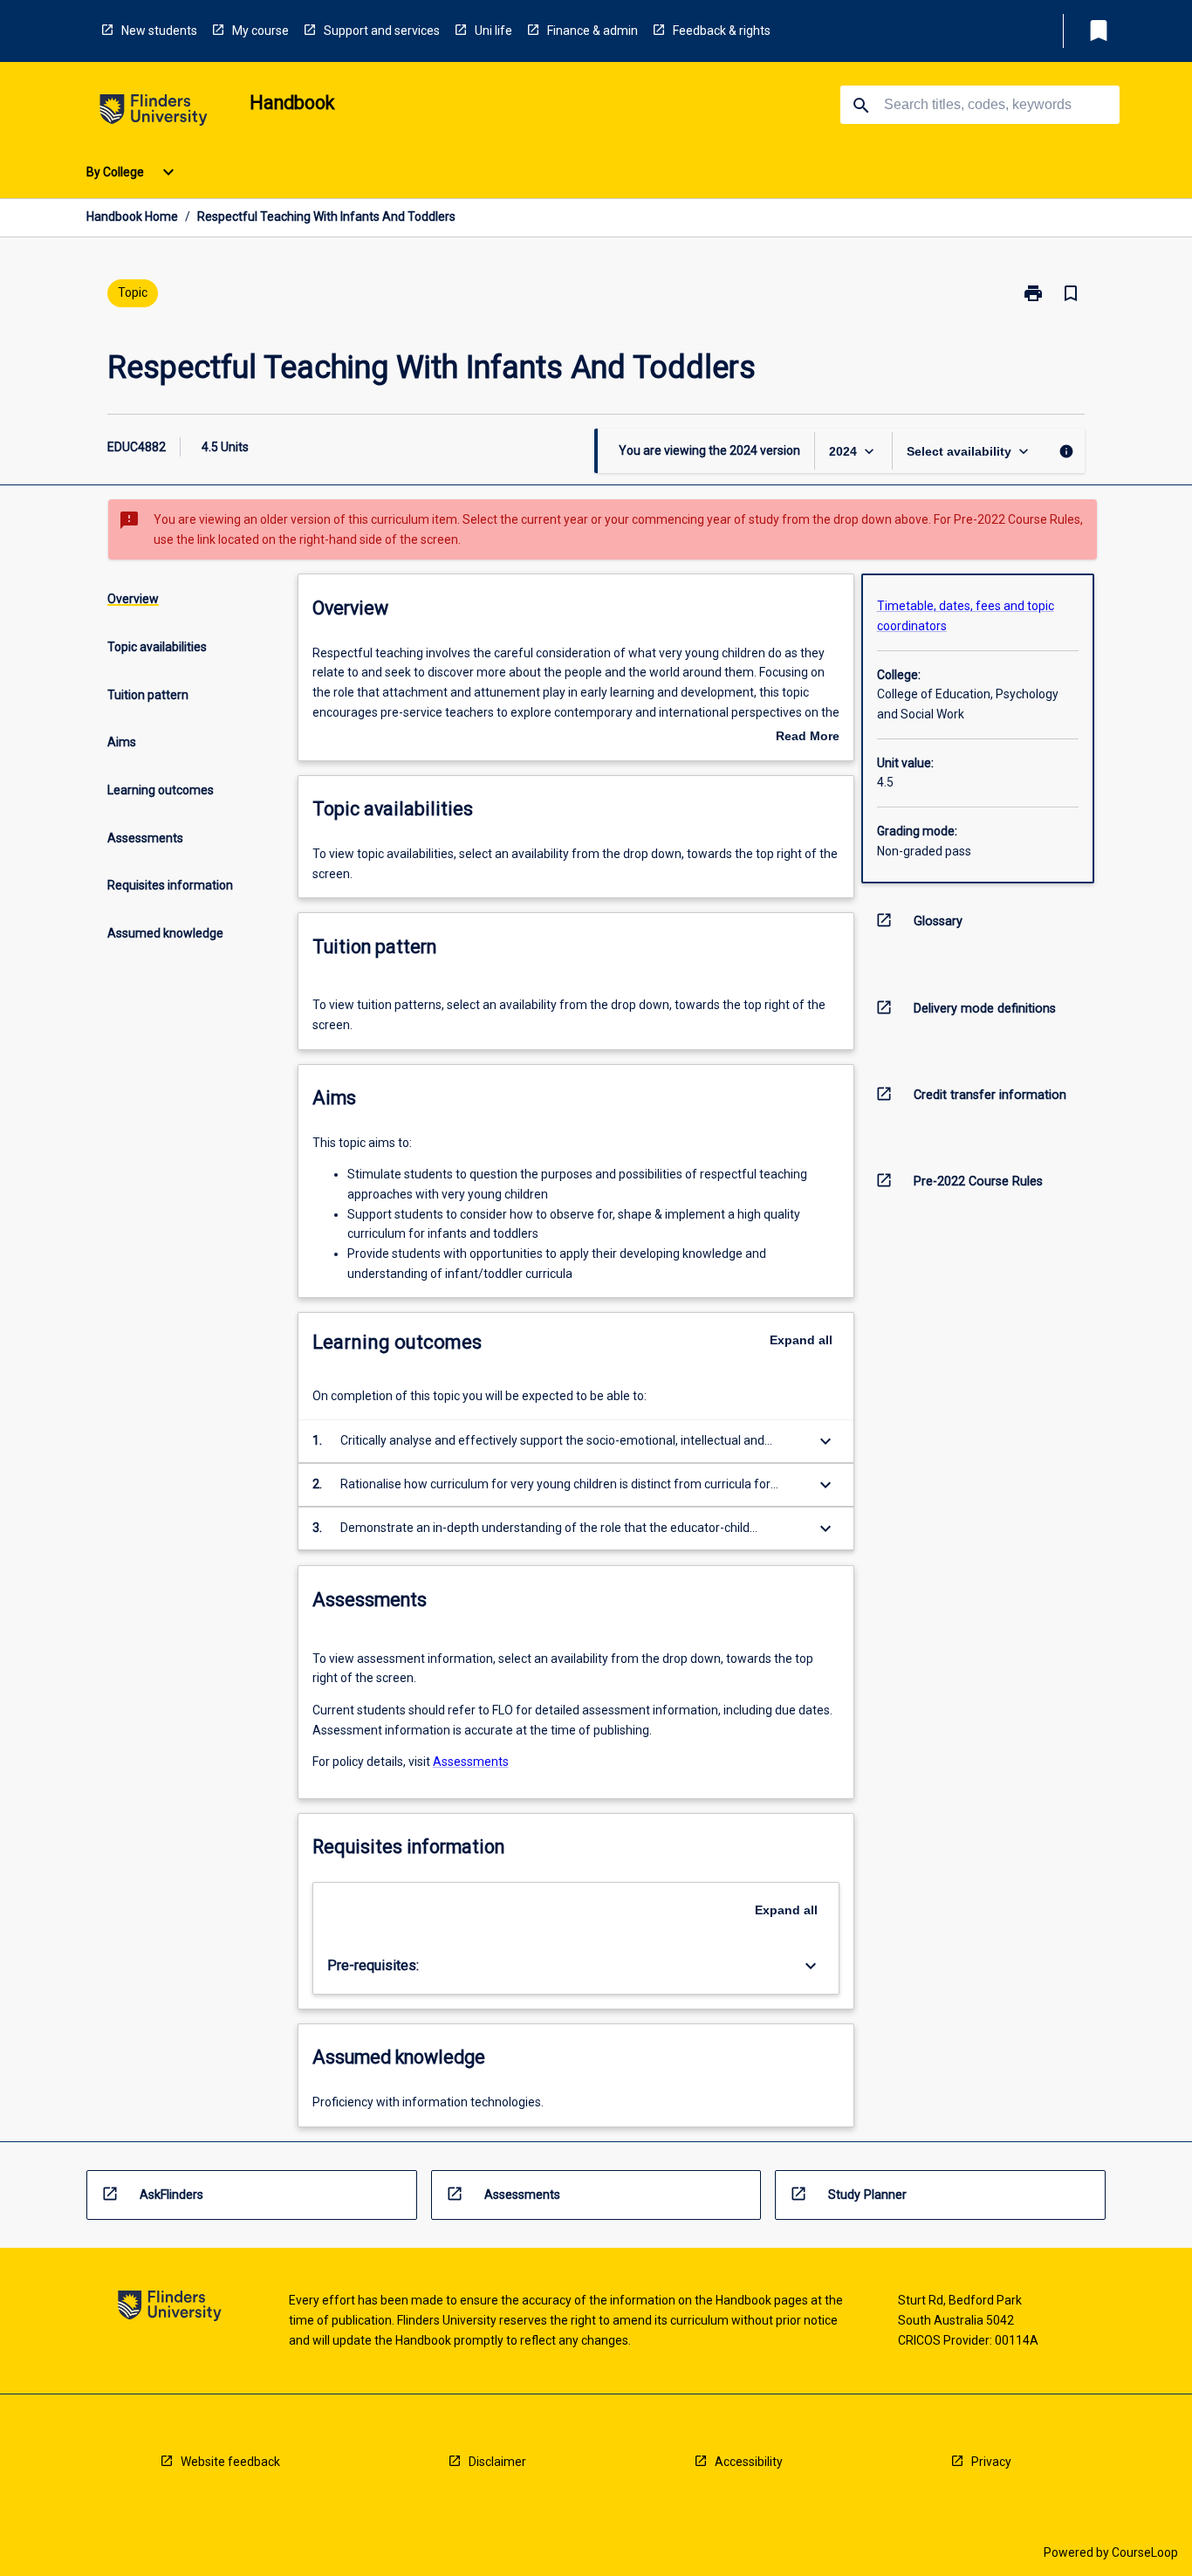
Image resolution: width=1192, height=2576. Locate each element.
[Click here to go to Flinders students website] (154, 113)
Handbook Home (132, 216)
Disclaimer (497, 2462)
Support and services (382, 31)
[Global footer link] (170, 2308)
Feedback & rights (722, 31)
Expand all (801, 1340)
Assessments (471, 1762)
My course (260, 31)
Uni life (493, 31)
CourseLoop (1145, 2552)
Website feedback (230, 2462)
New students (159, 31)
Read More (808, 738)
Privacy (991, 2462)
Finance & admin (593, 31)
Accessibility (749, 2462)
